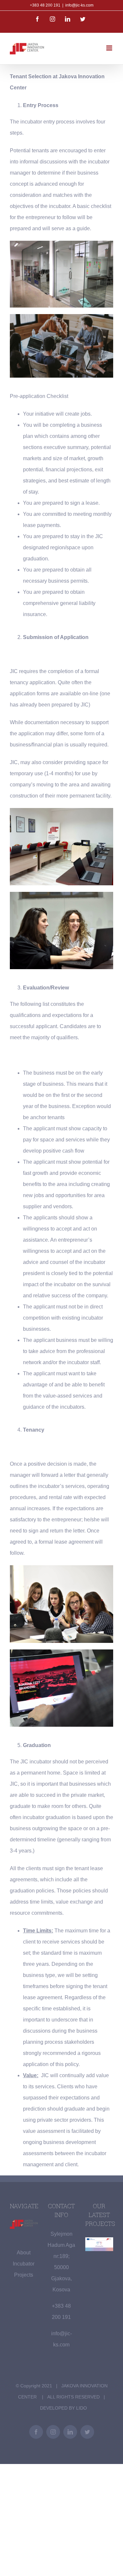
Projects (24, 2275)
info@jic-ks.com (79, 5)
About (24, 2253)
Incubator (24, 2264)
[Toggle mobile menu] (110, 48)
